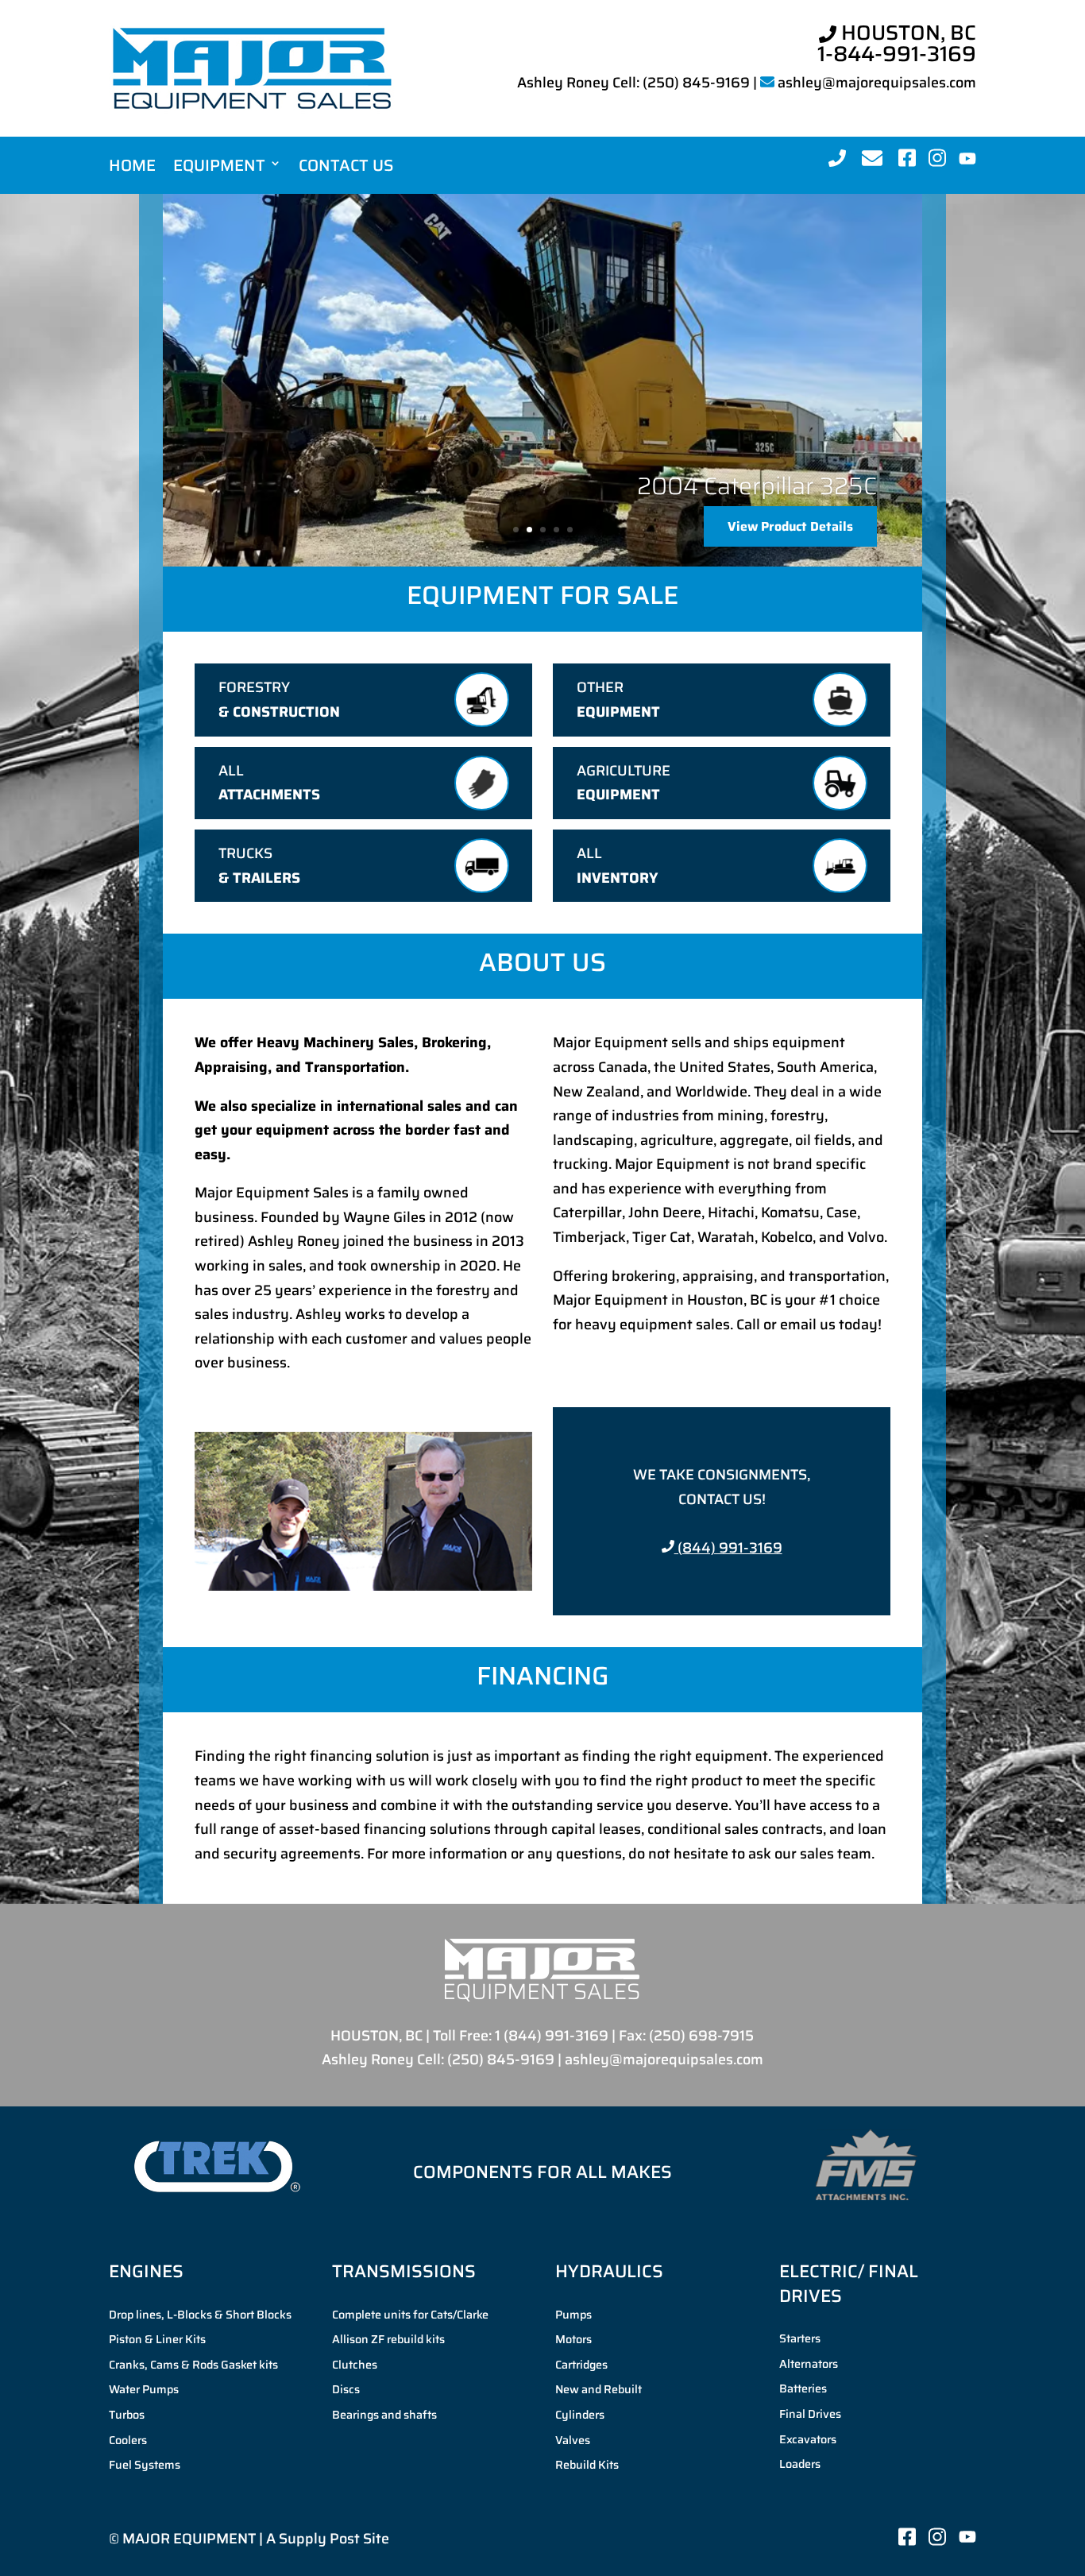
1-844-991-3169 (897, 54)
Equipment (219, 166)
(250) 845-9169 (696, 83)
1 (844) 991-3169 (552, 2036)
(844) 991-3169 (728, 1548)
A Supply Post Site (328, 2539)
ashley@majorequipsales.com (877, 83)
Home (132, 166)
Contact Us (346, 166)
